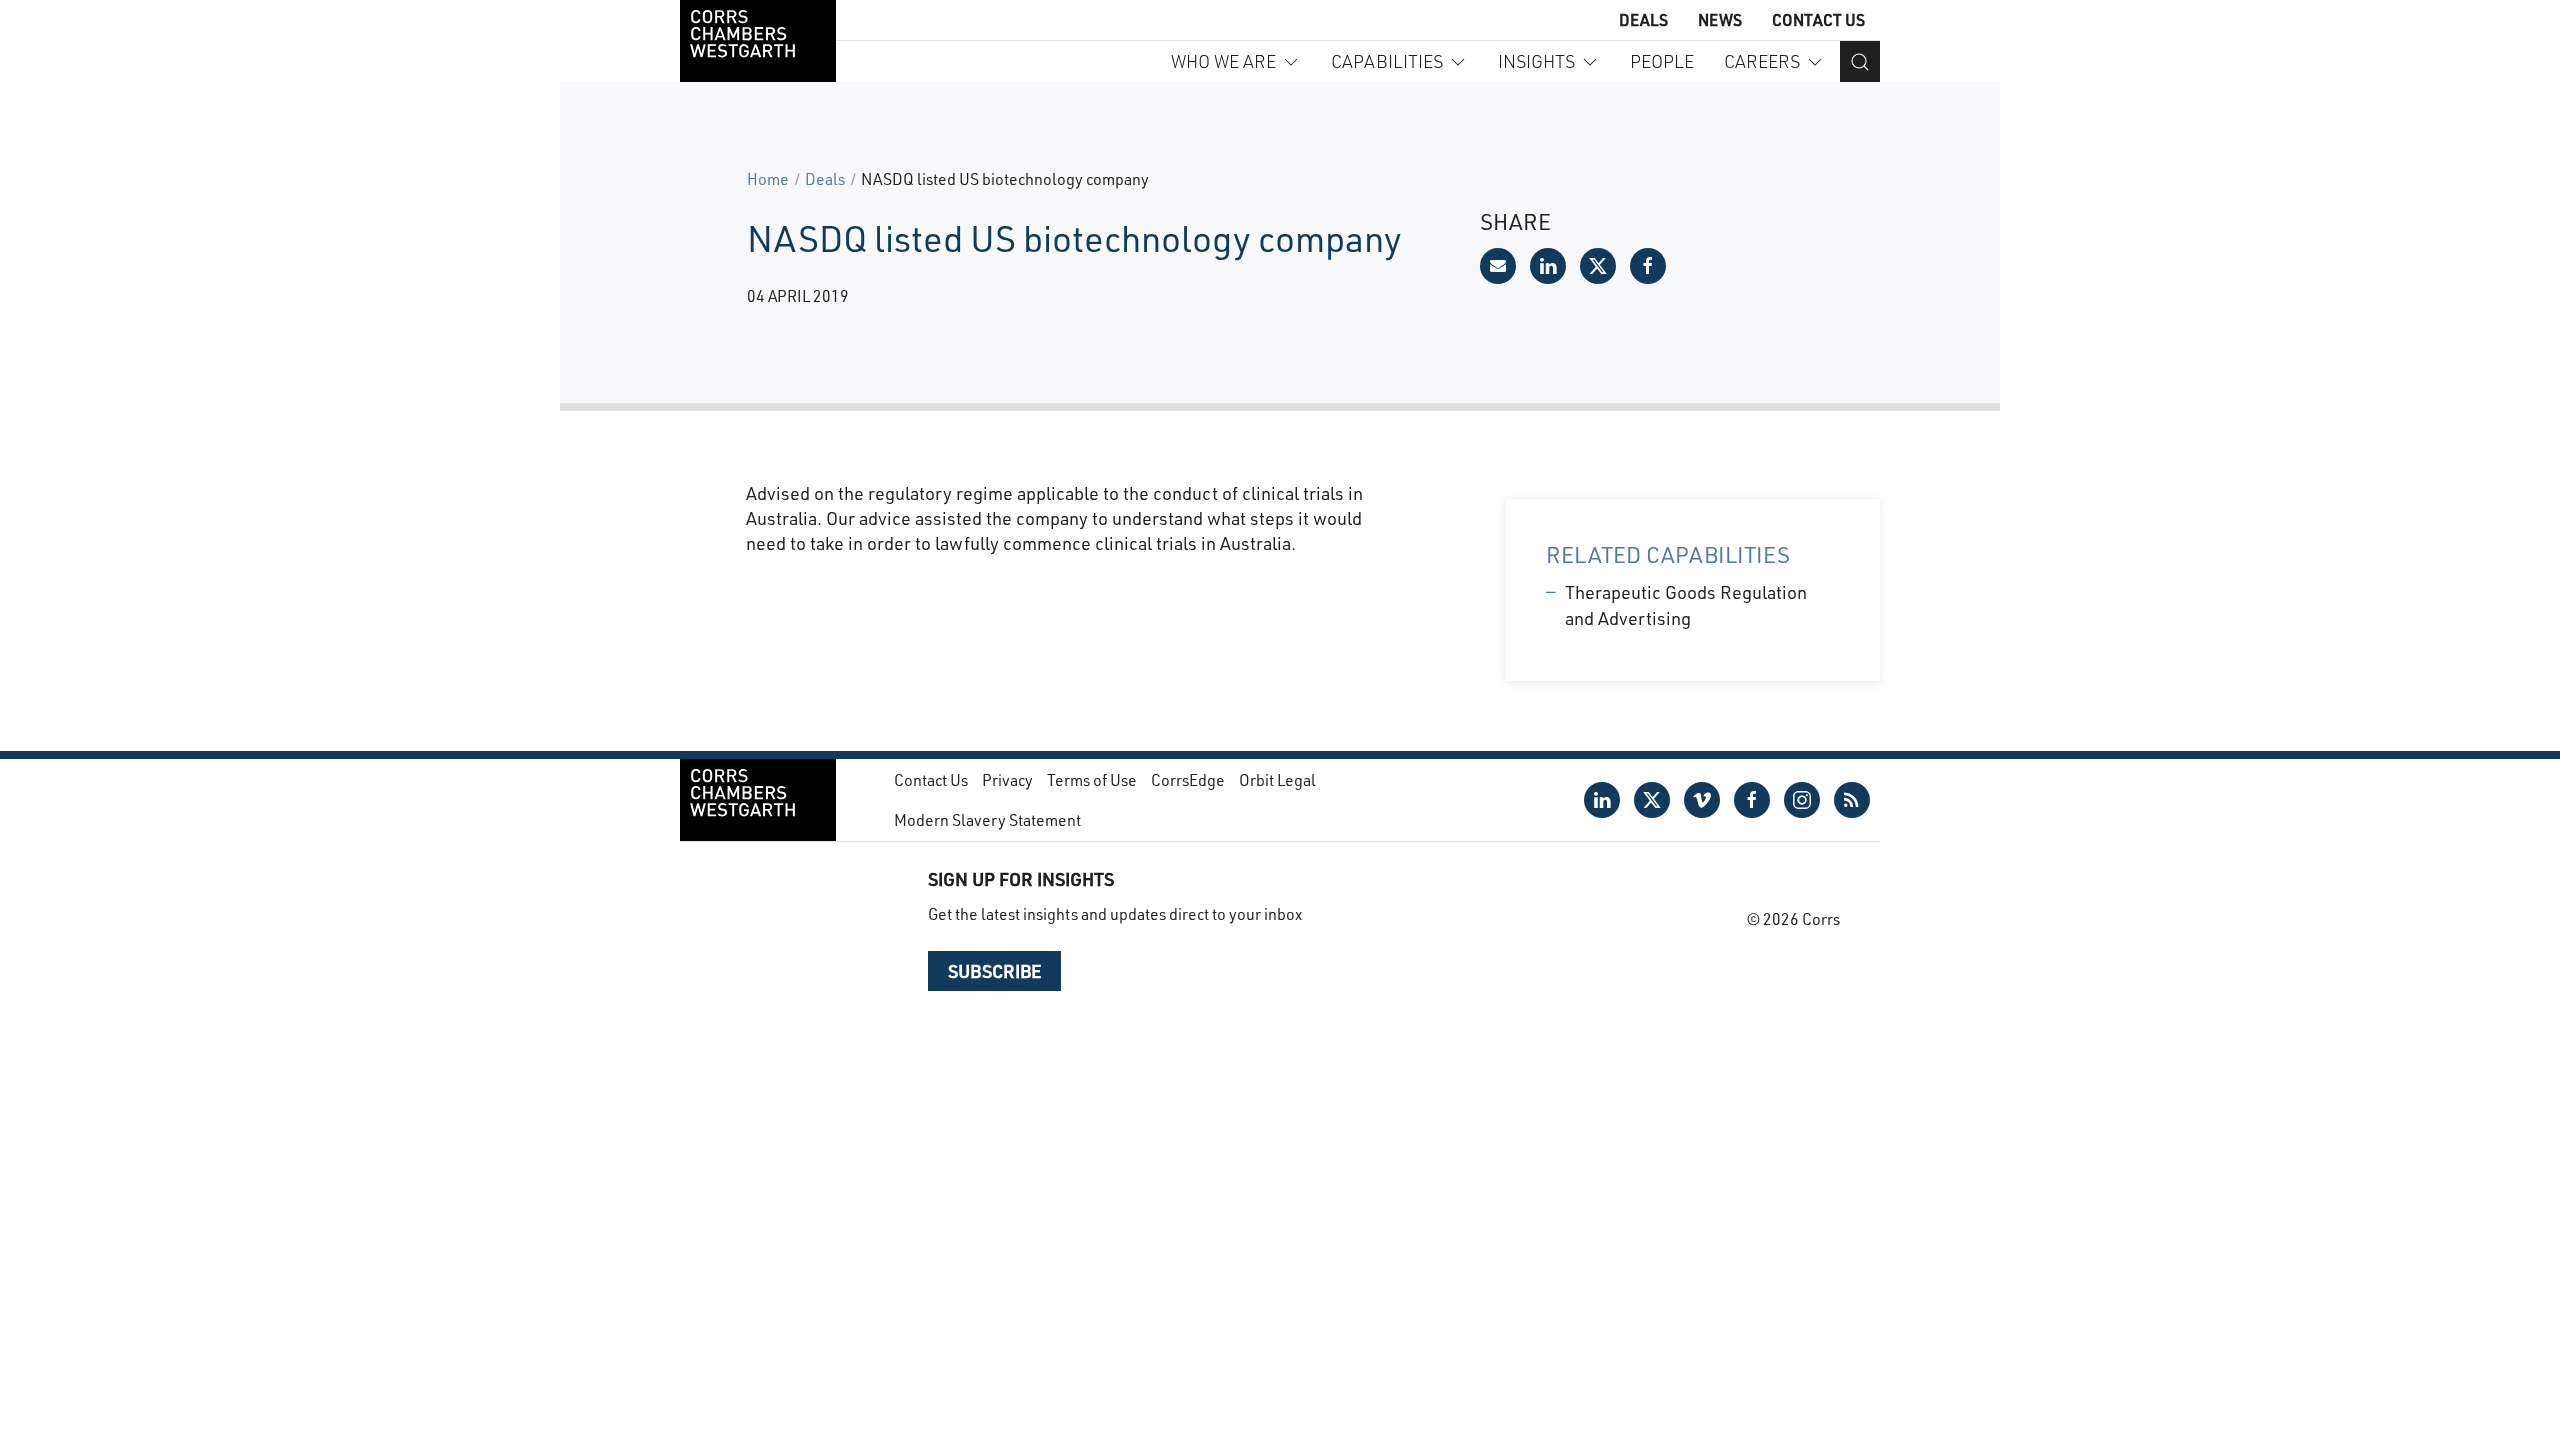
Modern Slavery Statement (987, 819)
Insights (1536, 61)
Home (768, 178)
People (1662, 61)
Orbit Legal (1277, 779)
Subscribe (994, 971)
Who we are (1223, 61)
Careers (1762, 61)
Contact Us (1818, 19)
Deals (1643, 19)
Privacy (1007, 779)
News (1720, 19)
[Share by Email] (1498, 266)
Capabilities (1387, 61)
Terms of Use (1092, 779)
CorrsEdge (1188, 779)
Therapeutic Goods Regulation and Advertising (1686, 604)
